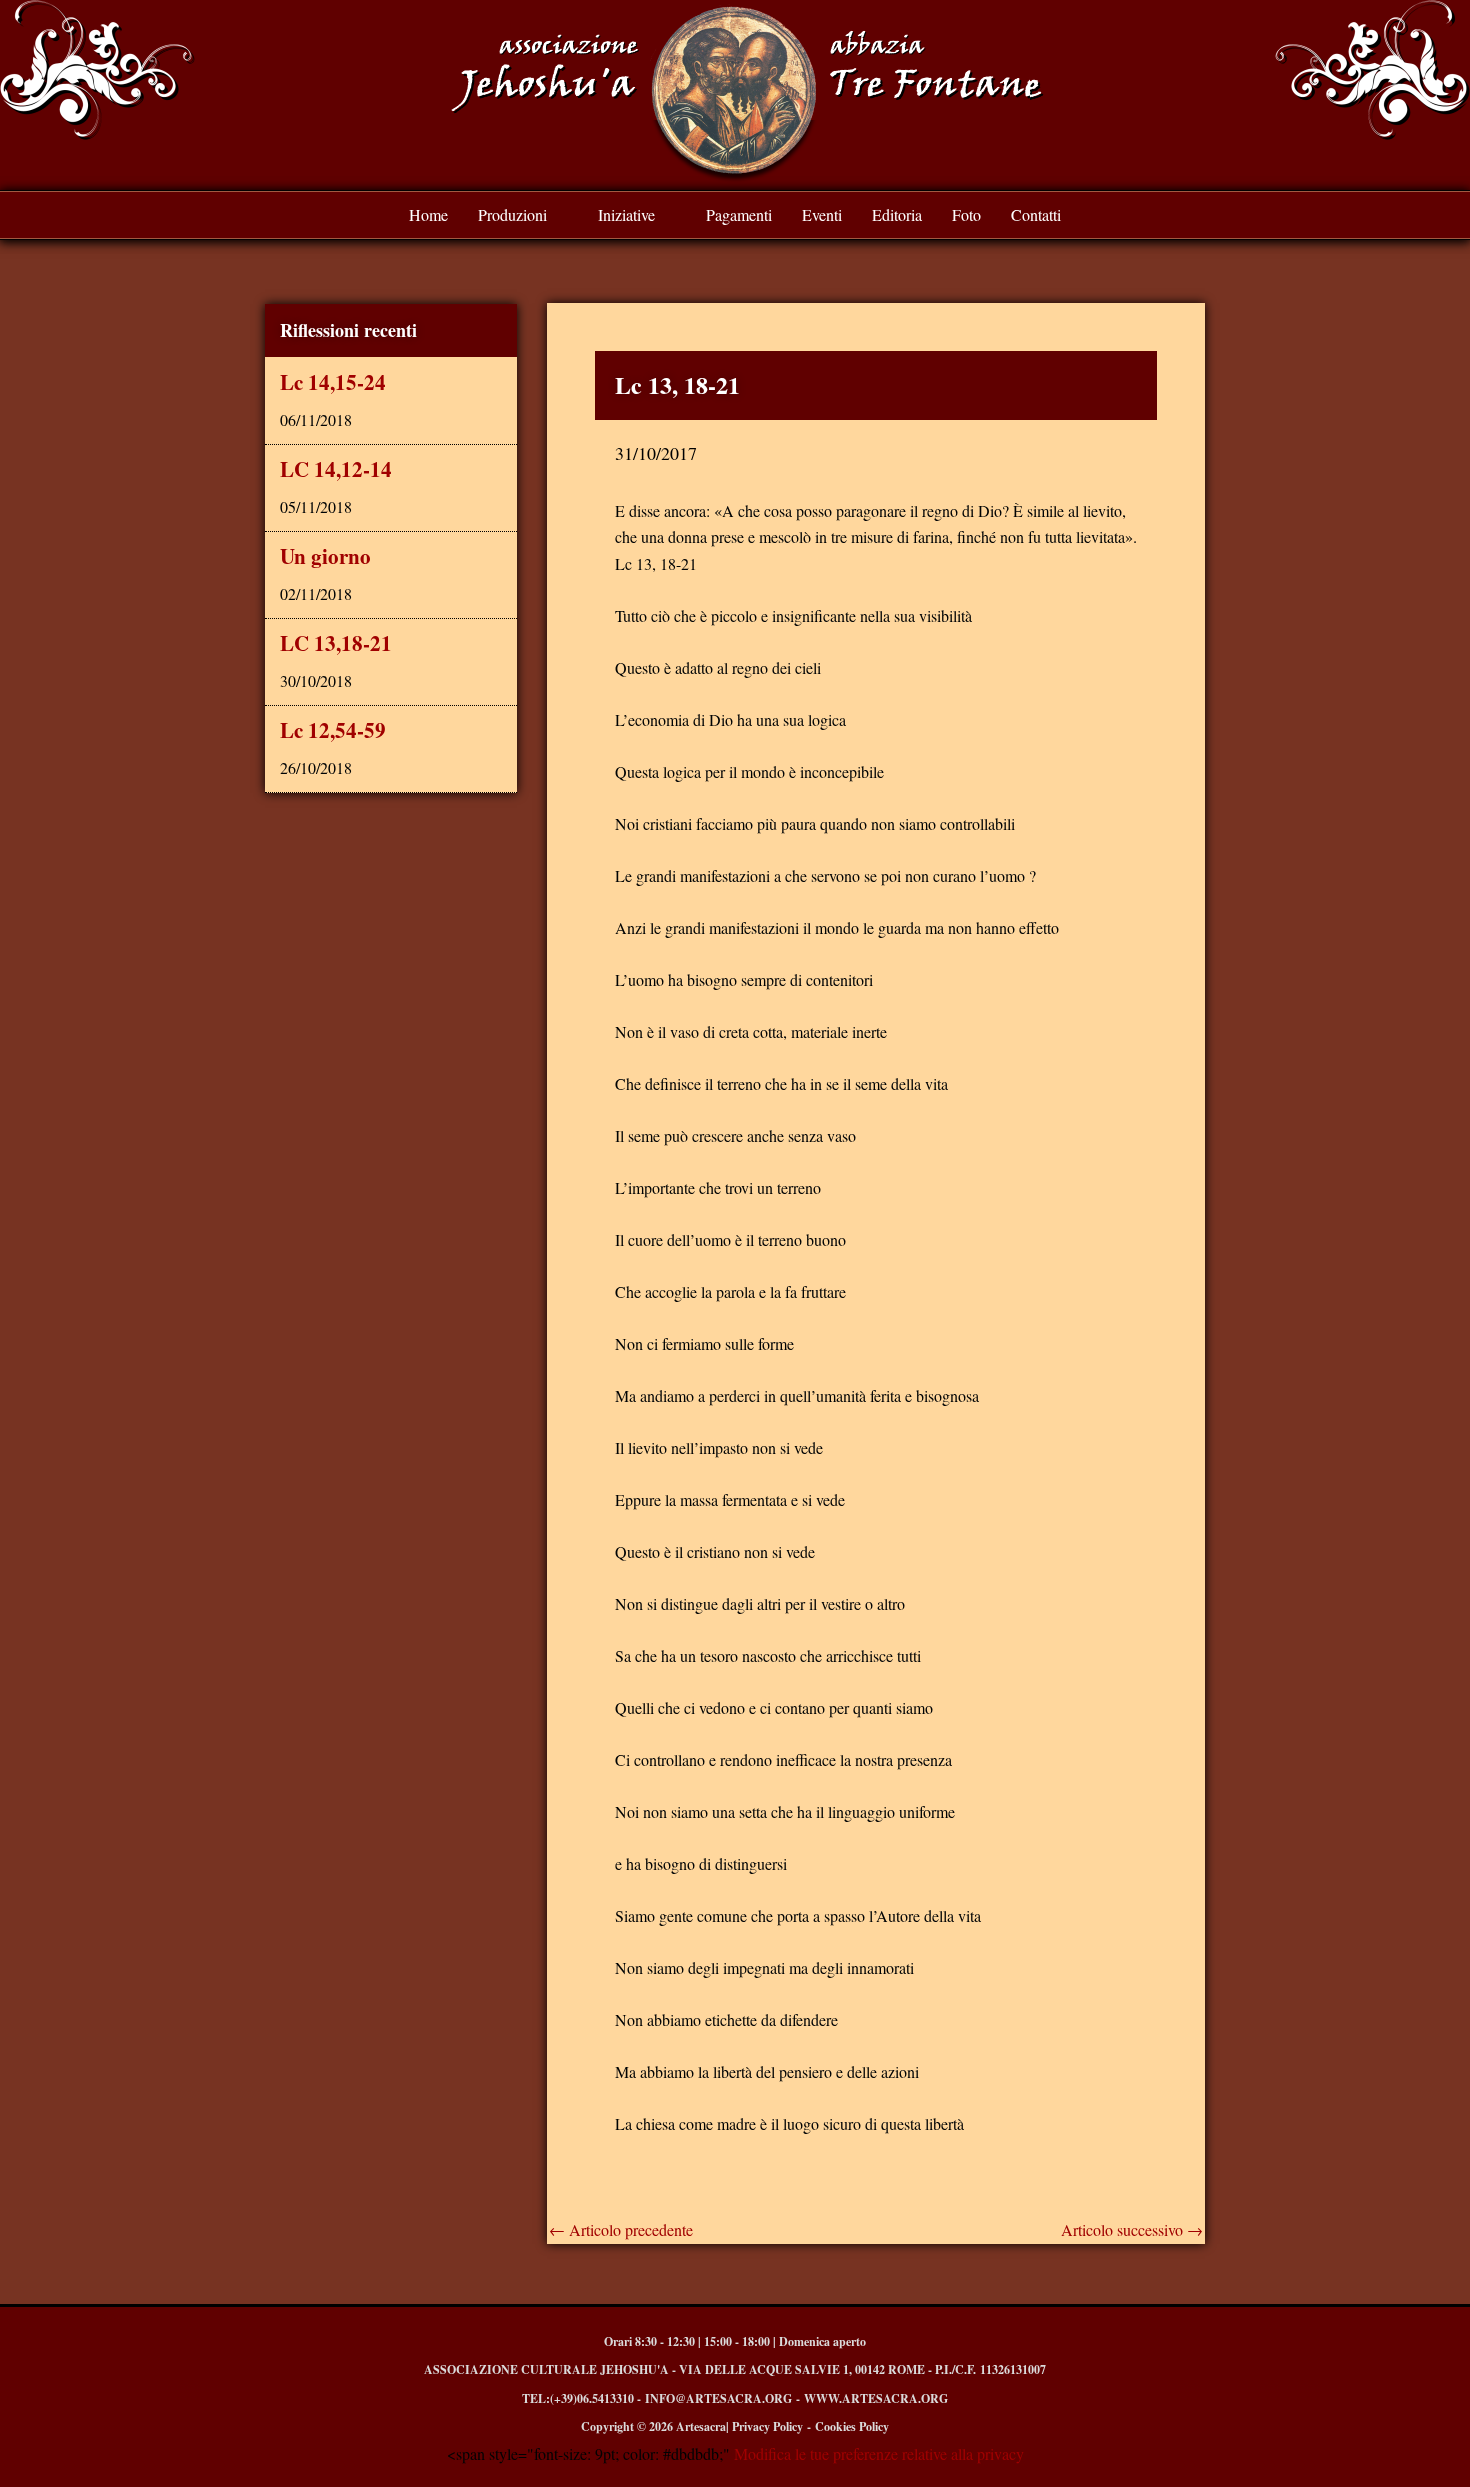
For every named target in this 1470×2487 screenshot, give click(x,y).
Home (428, 214)
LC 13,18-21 (336, 643)
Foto (966, 214)
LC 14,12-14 (336, 469)
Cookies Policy (852, 2426)
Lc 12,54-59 (333, 730)
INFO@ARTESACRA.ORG (718, 2398)
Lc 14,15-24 (333, 382)
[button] (523, 215)
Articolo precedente (621, 2230)
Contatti (1036, 214)
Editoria (897, 214)
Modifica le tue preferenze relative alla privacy (877, 2453)
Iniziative (626, 214)
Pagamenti (739, 214)
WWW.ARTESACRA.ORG (876, 2398)
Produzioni (512, 214)
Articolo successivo (1132, 2230)
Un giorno (325, 556)
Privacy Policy (767, 2426)
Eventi (822, 214)
